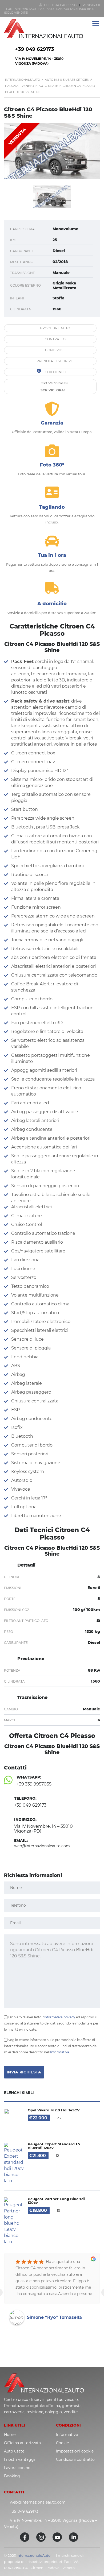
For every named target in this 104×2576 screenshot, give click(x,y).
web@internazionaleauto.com (38, 2502)
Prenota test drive (54, 361)
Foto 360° (52, 465)
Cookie (62, 2443)
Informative (67, 2435)
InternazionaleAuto (33, 2555)
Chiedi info (55, 372)
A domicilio (52, 604)
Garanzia (52, 423)
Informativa (60, 2052)
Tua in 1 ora (52, 555)
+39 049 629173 (35, 49)
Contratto (55, 339)
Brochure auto (55, 328)
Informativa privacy (59, 2017)
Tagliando (52, 507)
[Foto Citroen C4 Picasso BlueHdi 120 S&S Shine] (52, 151)
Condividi (54, 350)
